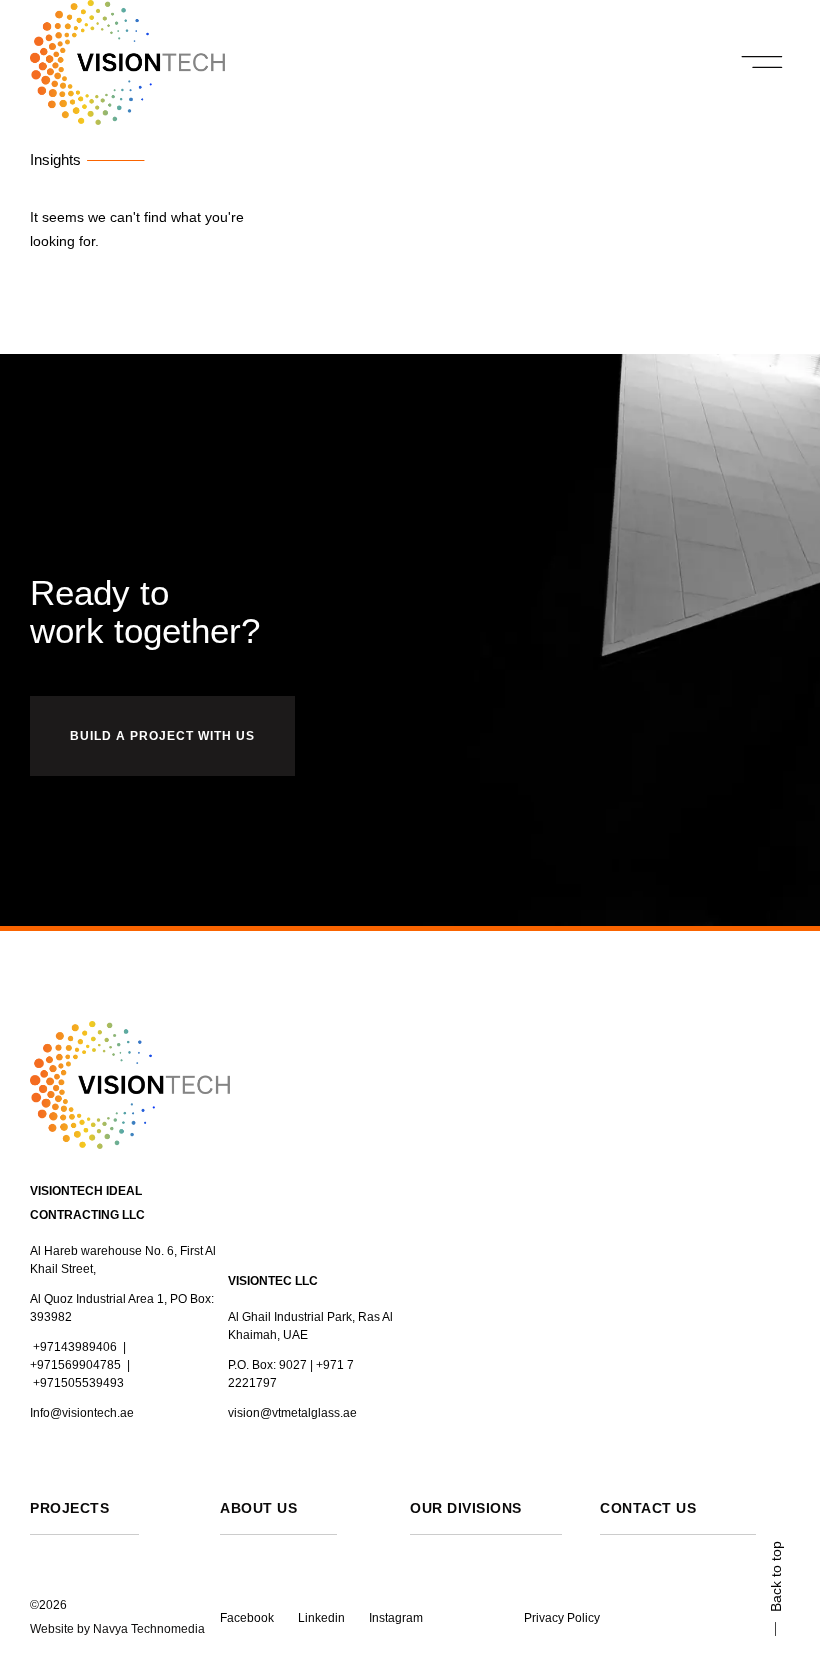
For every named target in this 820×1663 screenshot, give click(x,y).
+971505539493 (78, 1383)
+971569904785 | (80, 1365)
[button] (762, 63)
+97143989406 (75, 1347)
